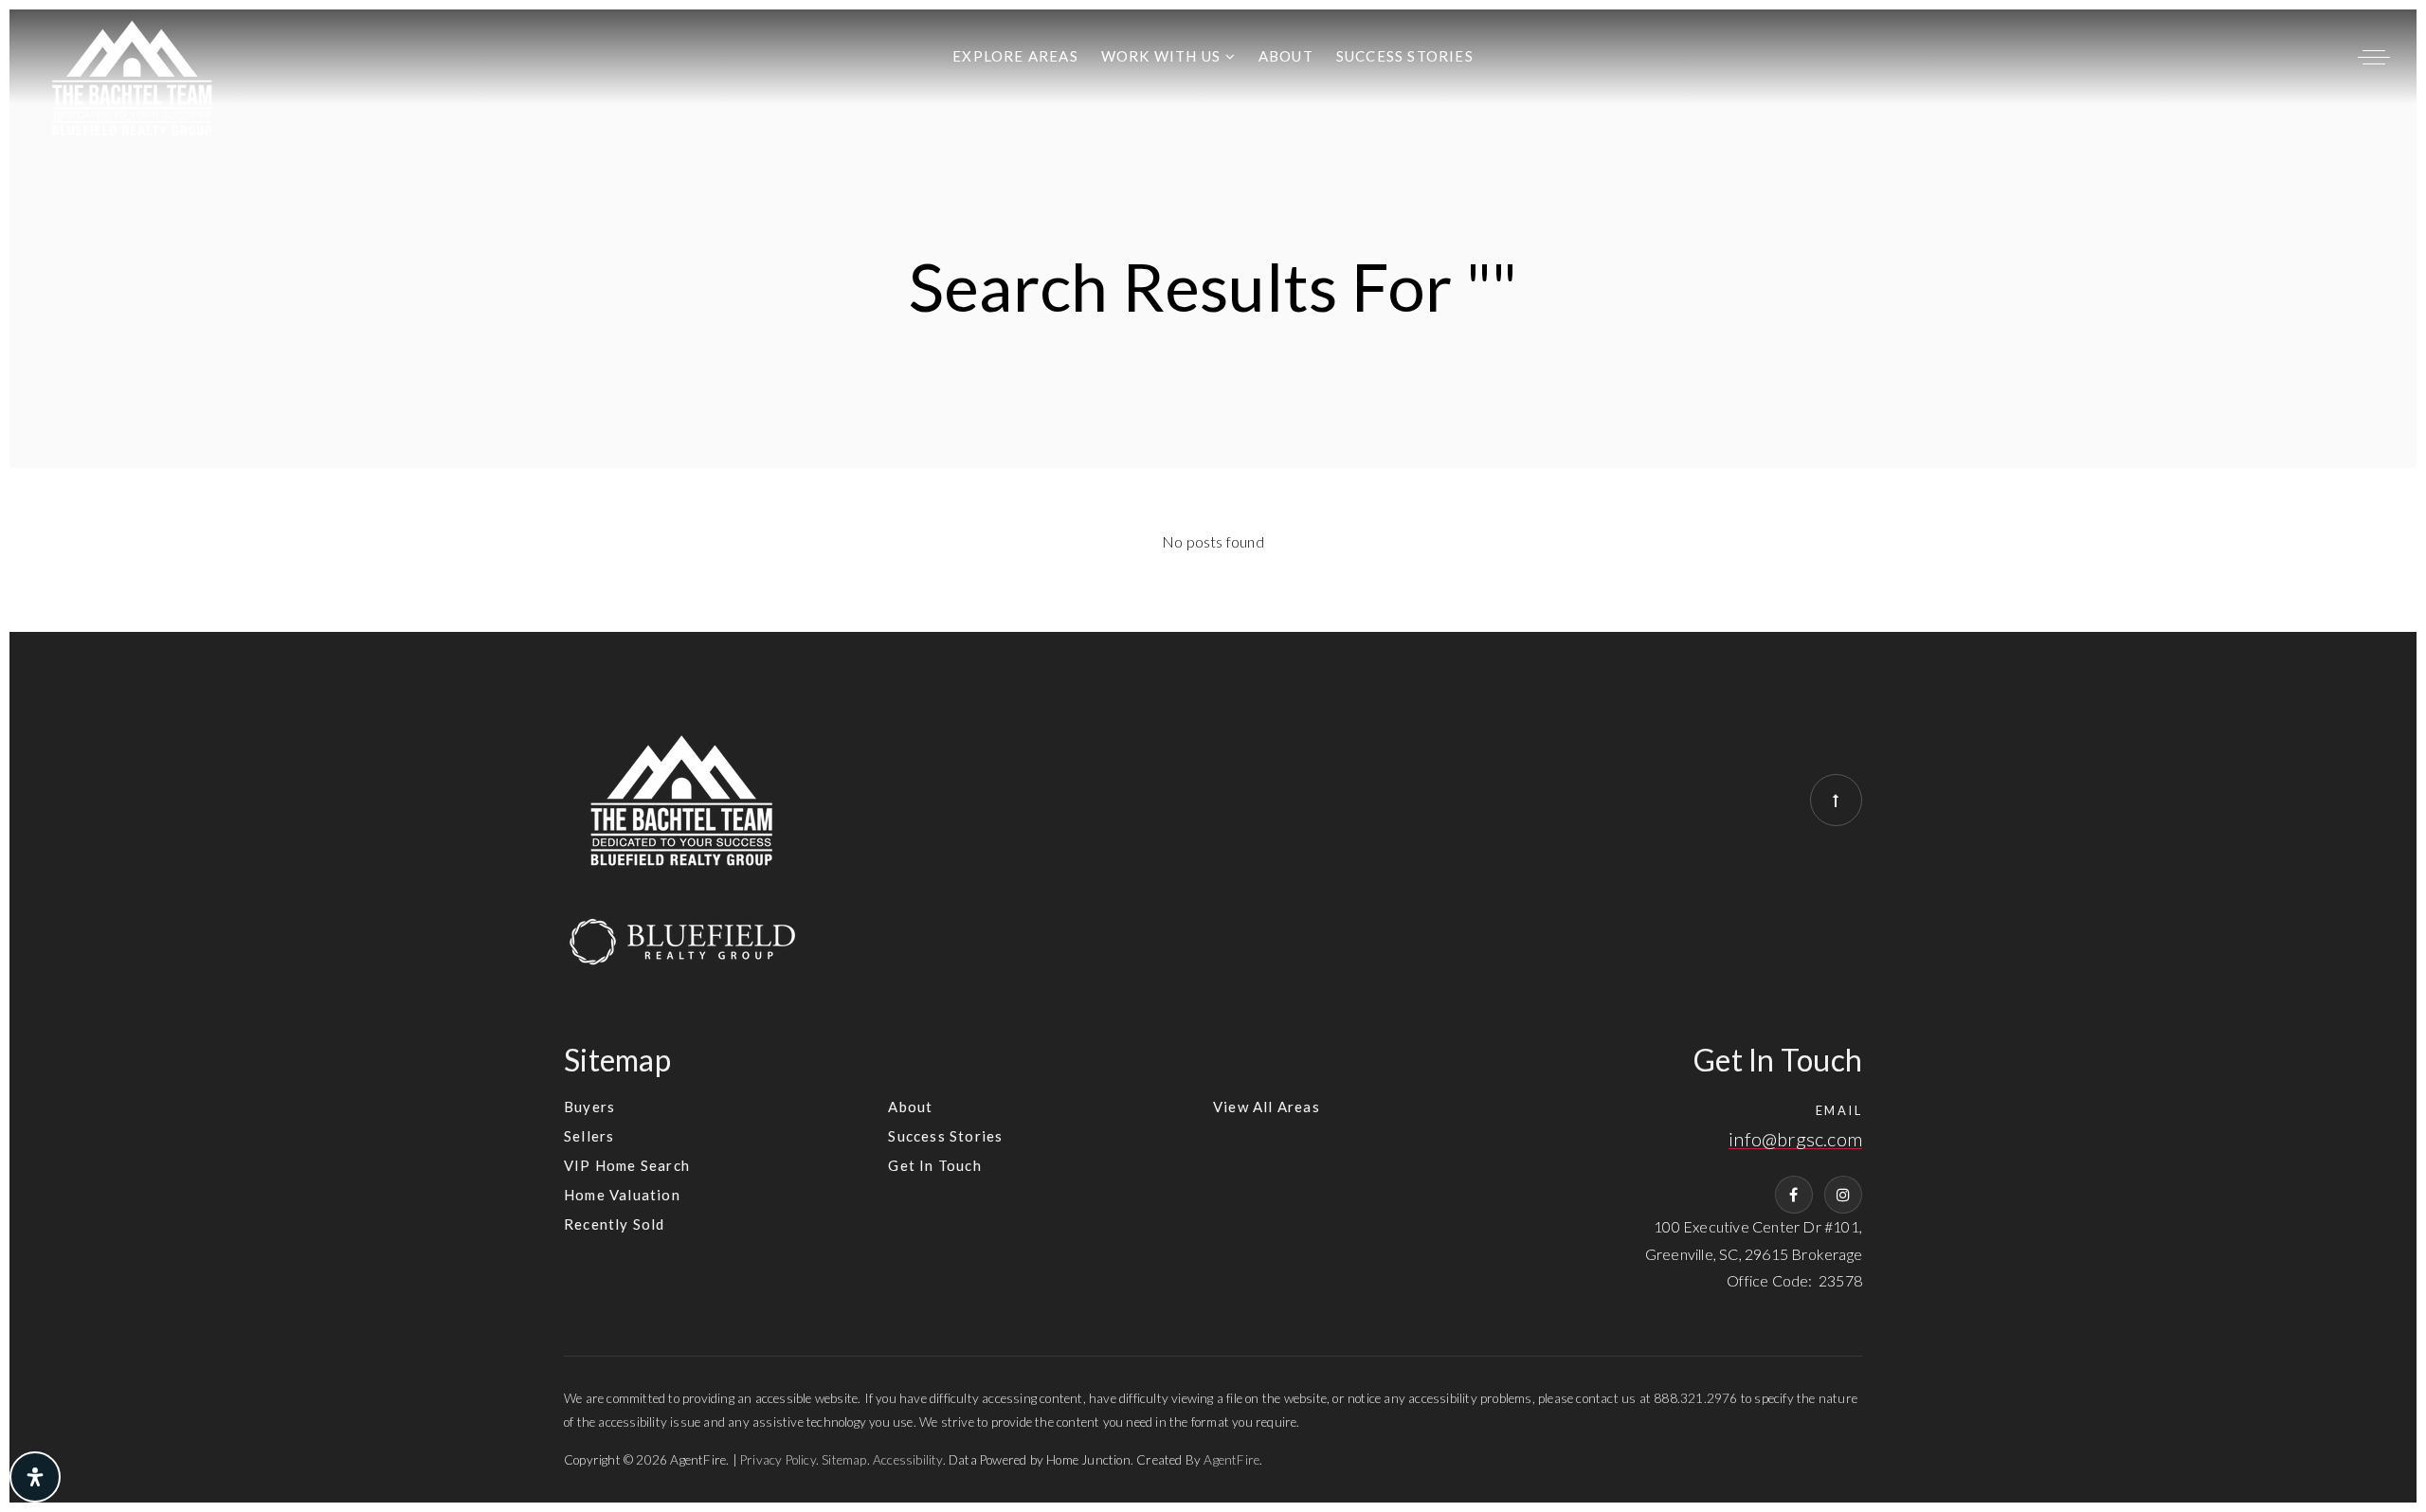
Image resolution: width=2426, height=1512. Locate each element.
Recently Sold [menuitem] (615, 1224)
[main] (1213, 321)
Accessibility (908, 1460)
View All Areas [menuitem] (1267, 1107)
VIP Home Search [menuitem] (627, 1165)
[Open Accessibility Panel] (35, 1477)
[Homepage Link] (133, 75)
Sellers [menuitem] (589, 1136)
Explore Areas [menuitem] (1015, 56)
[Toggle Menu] (2374, 57)
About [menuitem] (1286, 56)
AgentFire (1231, 1460)
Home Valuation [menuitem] (622, 1195)
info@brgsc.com (1795, 1139)
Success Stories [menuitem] (1405, 56)
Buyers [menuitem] (589, 1107)
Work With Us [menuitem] (1163, 56)
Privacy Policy (778, 1460)
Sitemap (844, 1460)
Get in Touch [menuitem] (934, 1165)
